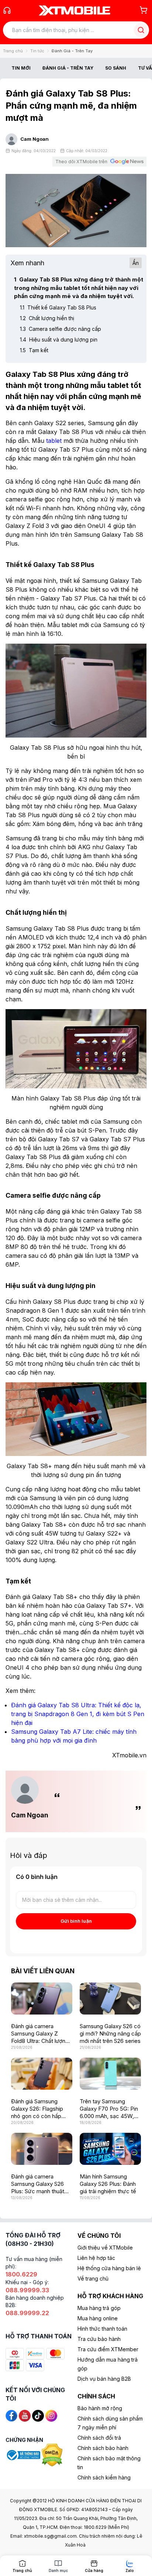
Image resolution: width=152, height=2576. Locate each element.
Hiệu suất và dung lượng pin (59, 339)
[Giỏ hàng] (144, 10)
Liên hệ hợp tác (96, 2258)
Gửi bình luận (76, 1921)
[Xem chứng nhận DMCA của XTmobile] (53, 2455)
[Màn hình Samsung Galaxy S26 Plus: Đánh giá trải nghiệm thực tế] (110, 2149)
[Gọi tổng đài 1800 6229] (7, 10)
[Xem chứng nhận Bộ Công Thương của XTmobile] (24, 2455)
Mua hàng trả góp (99, 2308)
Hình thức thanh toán (102, 2329)
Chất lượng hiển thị (47, 318)
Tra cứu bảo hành (99, 2339)
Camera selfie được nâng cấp (61, 329)
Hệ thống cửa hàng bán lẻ (109, 2268)
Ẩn (136, 263)
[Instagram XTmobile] (51, 2415)
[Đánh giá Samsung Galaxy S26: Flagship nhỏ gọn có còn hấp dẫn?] (42, 2074)
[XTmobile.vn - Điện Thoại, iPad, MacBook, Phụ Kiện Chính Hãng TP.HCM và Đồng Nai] (75, 10)
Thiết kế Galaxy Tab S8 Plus (58, 307)
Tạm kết (34, 350)
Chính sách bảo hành (103, 2448)
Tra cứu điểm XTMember (108, 2349)
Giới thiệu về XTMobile (105, 2248)
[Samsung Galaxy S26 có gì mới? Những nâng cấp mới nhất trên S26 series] (110, 1998)
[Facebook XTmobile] (11, 2415)
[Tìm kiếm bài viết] (141, 30)
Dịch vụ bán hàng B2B (104, 2379)
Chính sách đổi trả (99, 2438)
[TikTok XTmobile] (38, 2415)
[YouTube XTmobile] (25, 2415)
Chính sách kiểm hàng (104, 2477)
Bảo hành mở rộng (100, 2408)
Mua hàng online (98, 2318)
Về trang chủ (93, 2278)
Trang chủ (13, 51)
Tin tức (37, 51)
